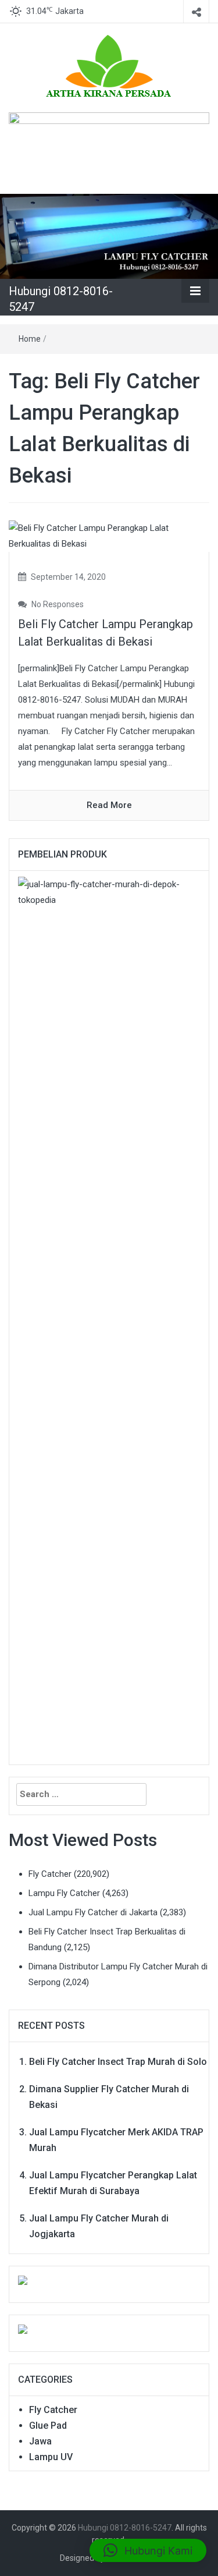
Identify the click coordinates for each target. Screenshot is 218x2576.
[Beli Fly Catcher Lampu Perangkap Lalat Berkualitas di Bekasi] (109, 536)
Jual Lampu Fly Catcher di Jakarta (93, 1912)
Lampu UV (51, 2457)
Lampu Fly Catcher (64, 1893)
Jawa (40, 2441)
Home (30, 339)
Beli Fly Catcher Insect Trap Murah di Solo (118, 2062)
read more (109, 805)
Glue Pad (48, 2426)
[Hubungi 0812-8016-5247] (109, 236)
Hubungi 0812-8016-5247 (125, 2528)
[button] (148, 2550)
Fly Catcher (50, 1874)
